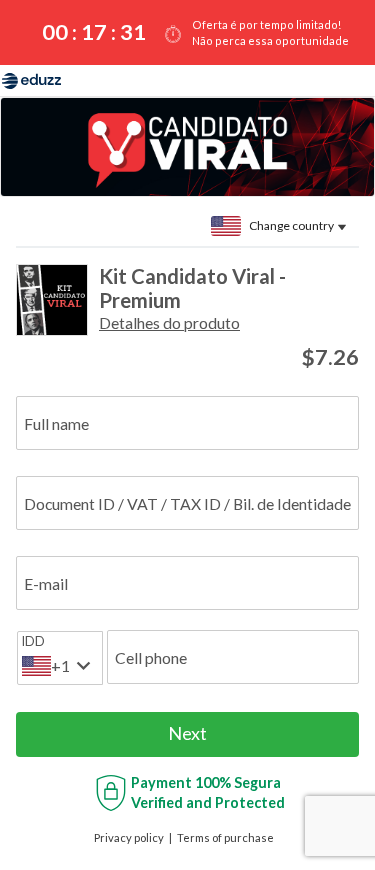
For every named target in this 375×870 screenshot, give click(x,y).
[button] (169, 322)
